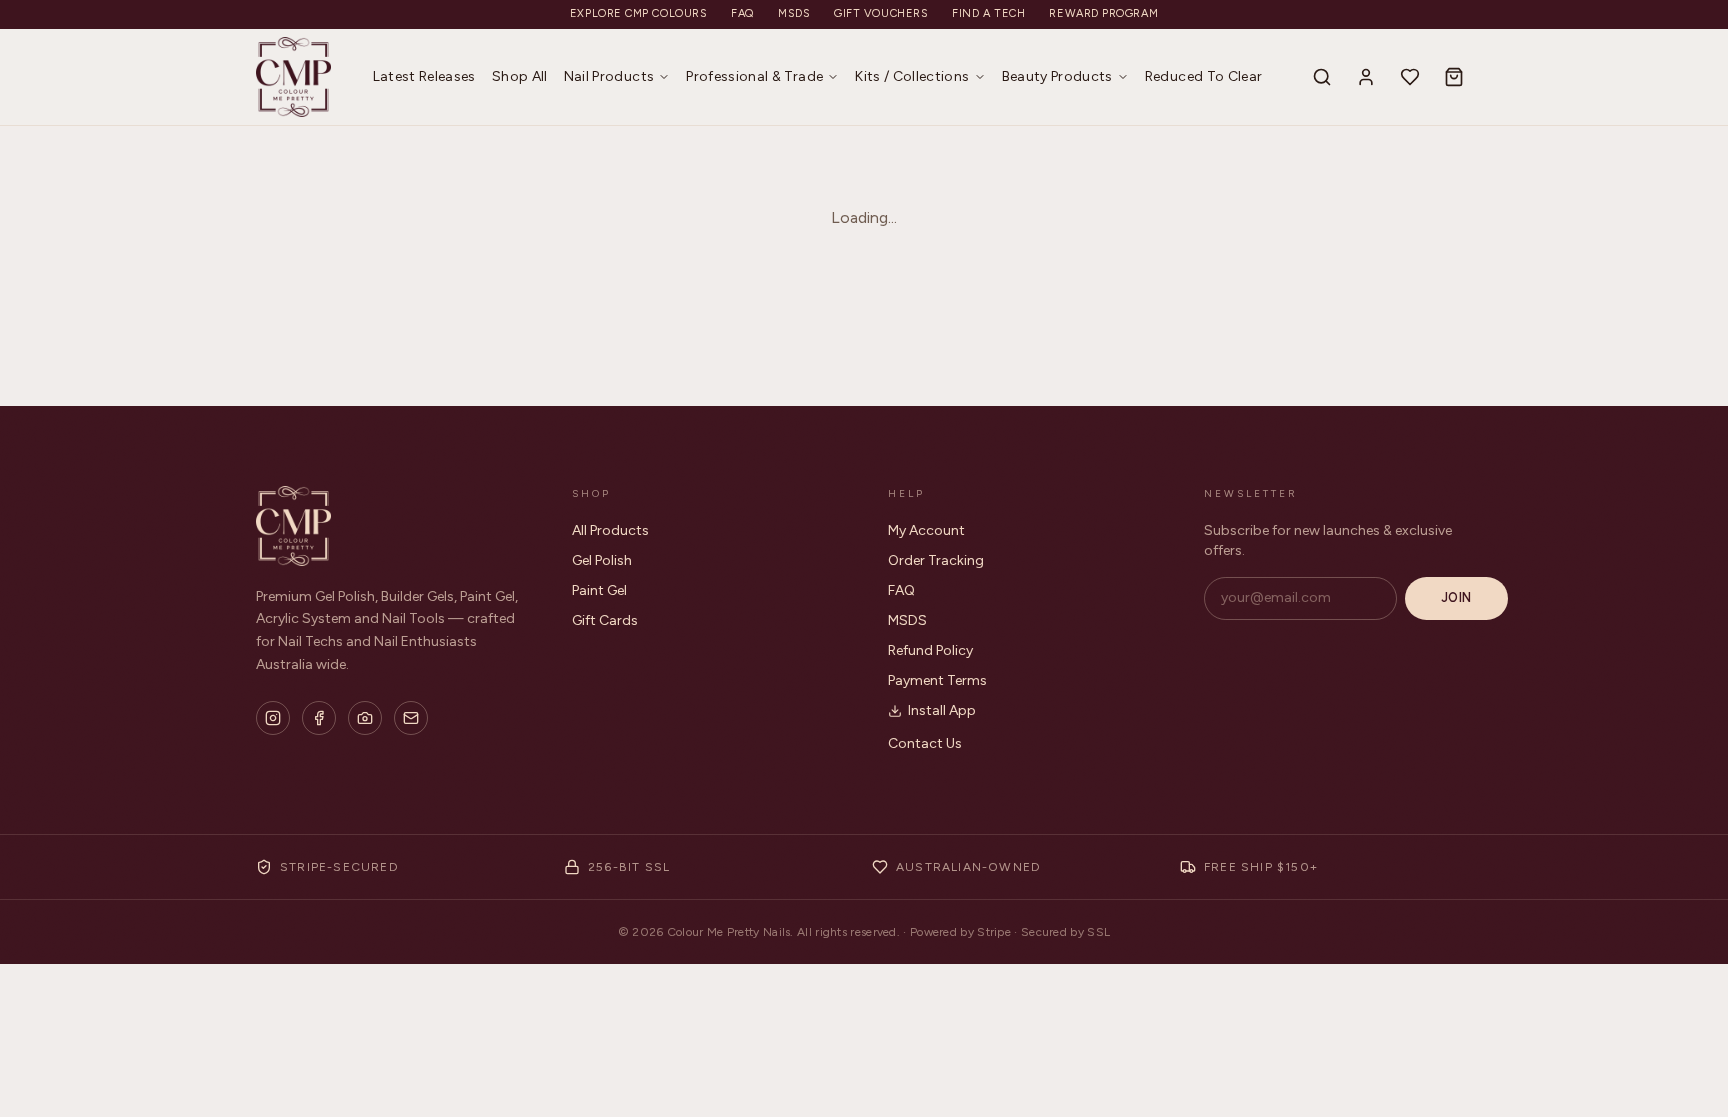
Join (1456, 597)
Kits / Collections (912, 76)
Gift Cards (605, 620)
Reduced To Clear (1204, 76)
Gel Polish (602, 560)
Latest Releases (424, 76)
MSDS (794, 13)
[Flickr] (365, 718)
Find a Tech (988, 13)
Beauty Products (1057, 76)
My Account (926, 530)
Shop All (520, 76)
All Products (610, 530)
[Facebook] (319, 718)
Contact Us (925, 743)
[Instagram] (273, 718)
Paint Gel (599, 590)
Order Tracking (936, 560)
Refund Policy (930, 650)
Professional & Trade (754, 76)
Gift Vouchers (881, 13)
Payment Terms (937, 680)
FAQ (742, 13)
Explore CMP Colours (638, 13)
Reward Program (1103, 13)
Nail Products (609, 76)
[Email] (411, 718)
